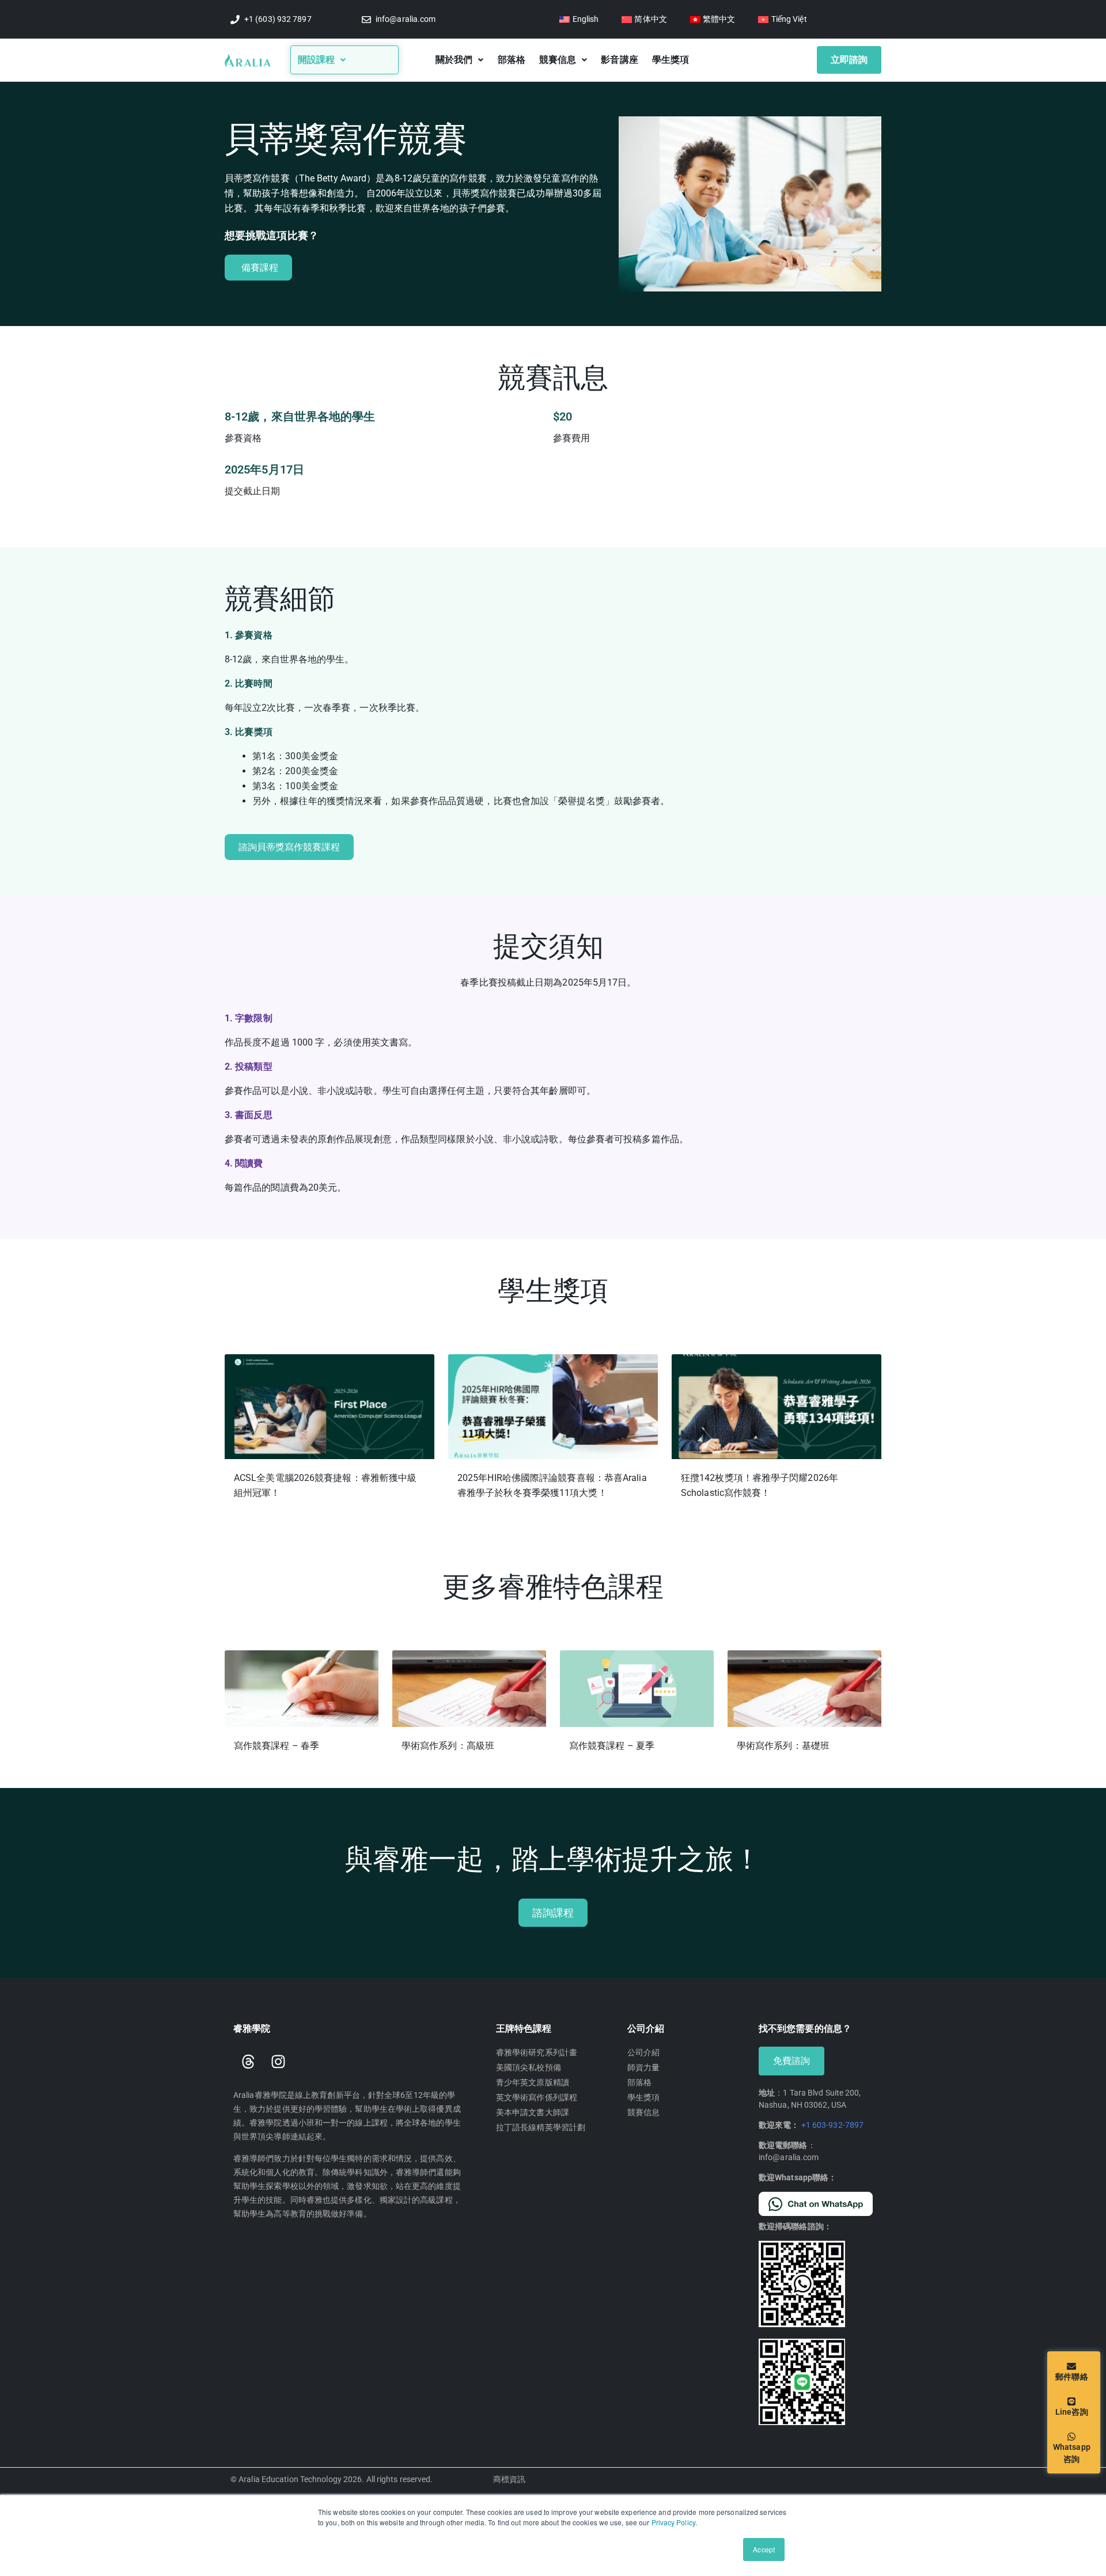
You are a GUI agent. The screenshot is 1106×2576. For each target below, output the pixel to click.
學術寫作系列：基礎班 (783, 1746)
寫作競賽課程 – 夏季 (612, 1746)
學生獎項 (671, 60)
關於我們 (454, 60)
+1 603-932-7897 (833, 2125)
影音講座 (619, 60)
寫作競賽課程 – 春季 (276, 1746)
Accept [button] (764, 2549)
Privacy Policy (673, 2522)
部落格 (512, 60)
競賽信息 (558, 60)
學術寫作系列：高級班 (448, 1746)
